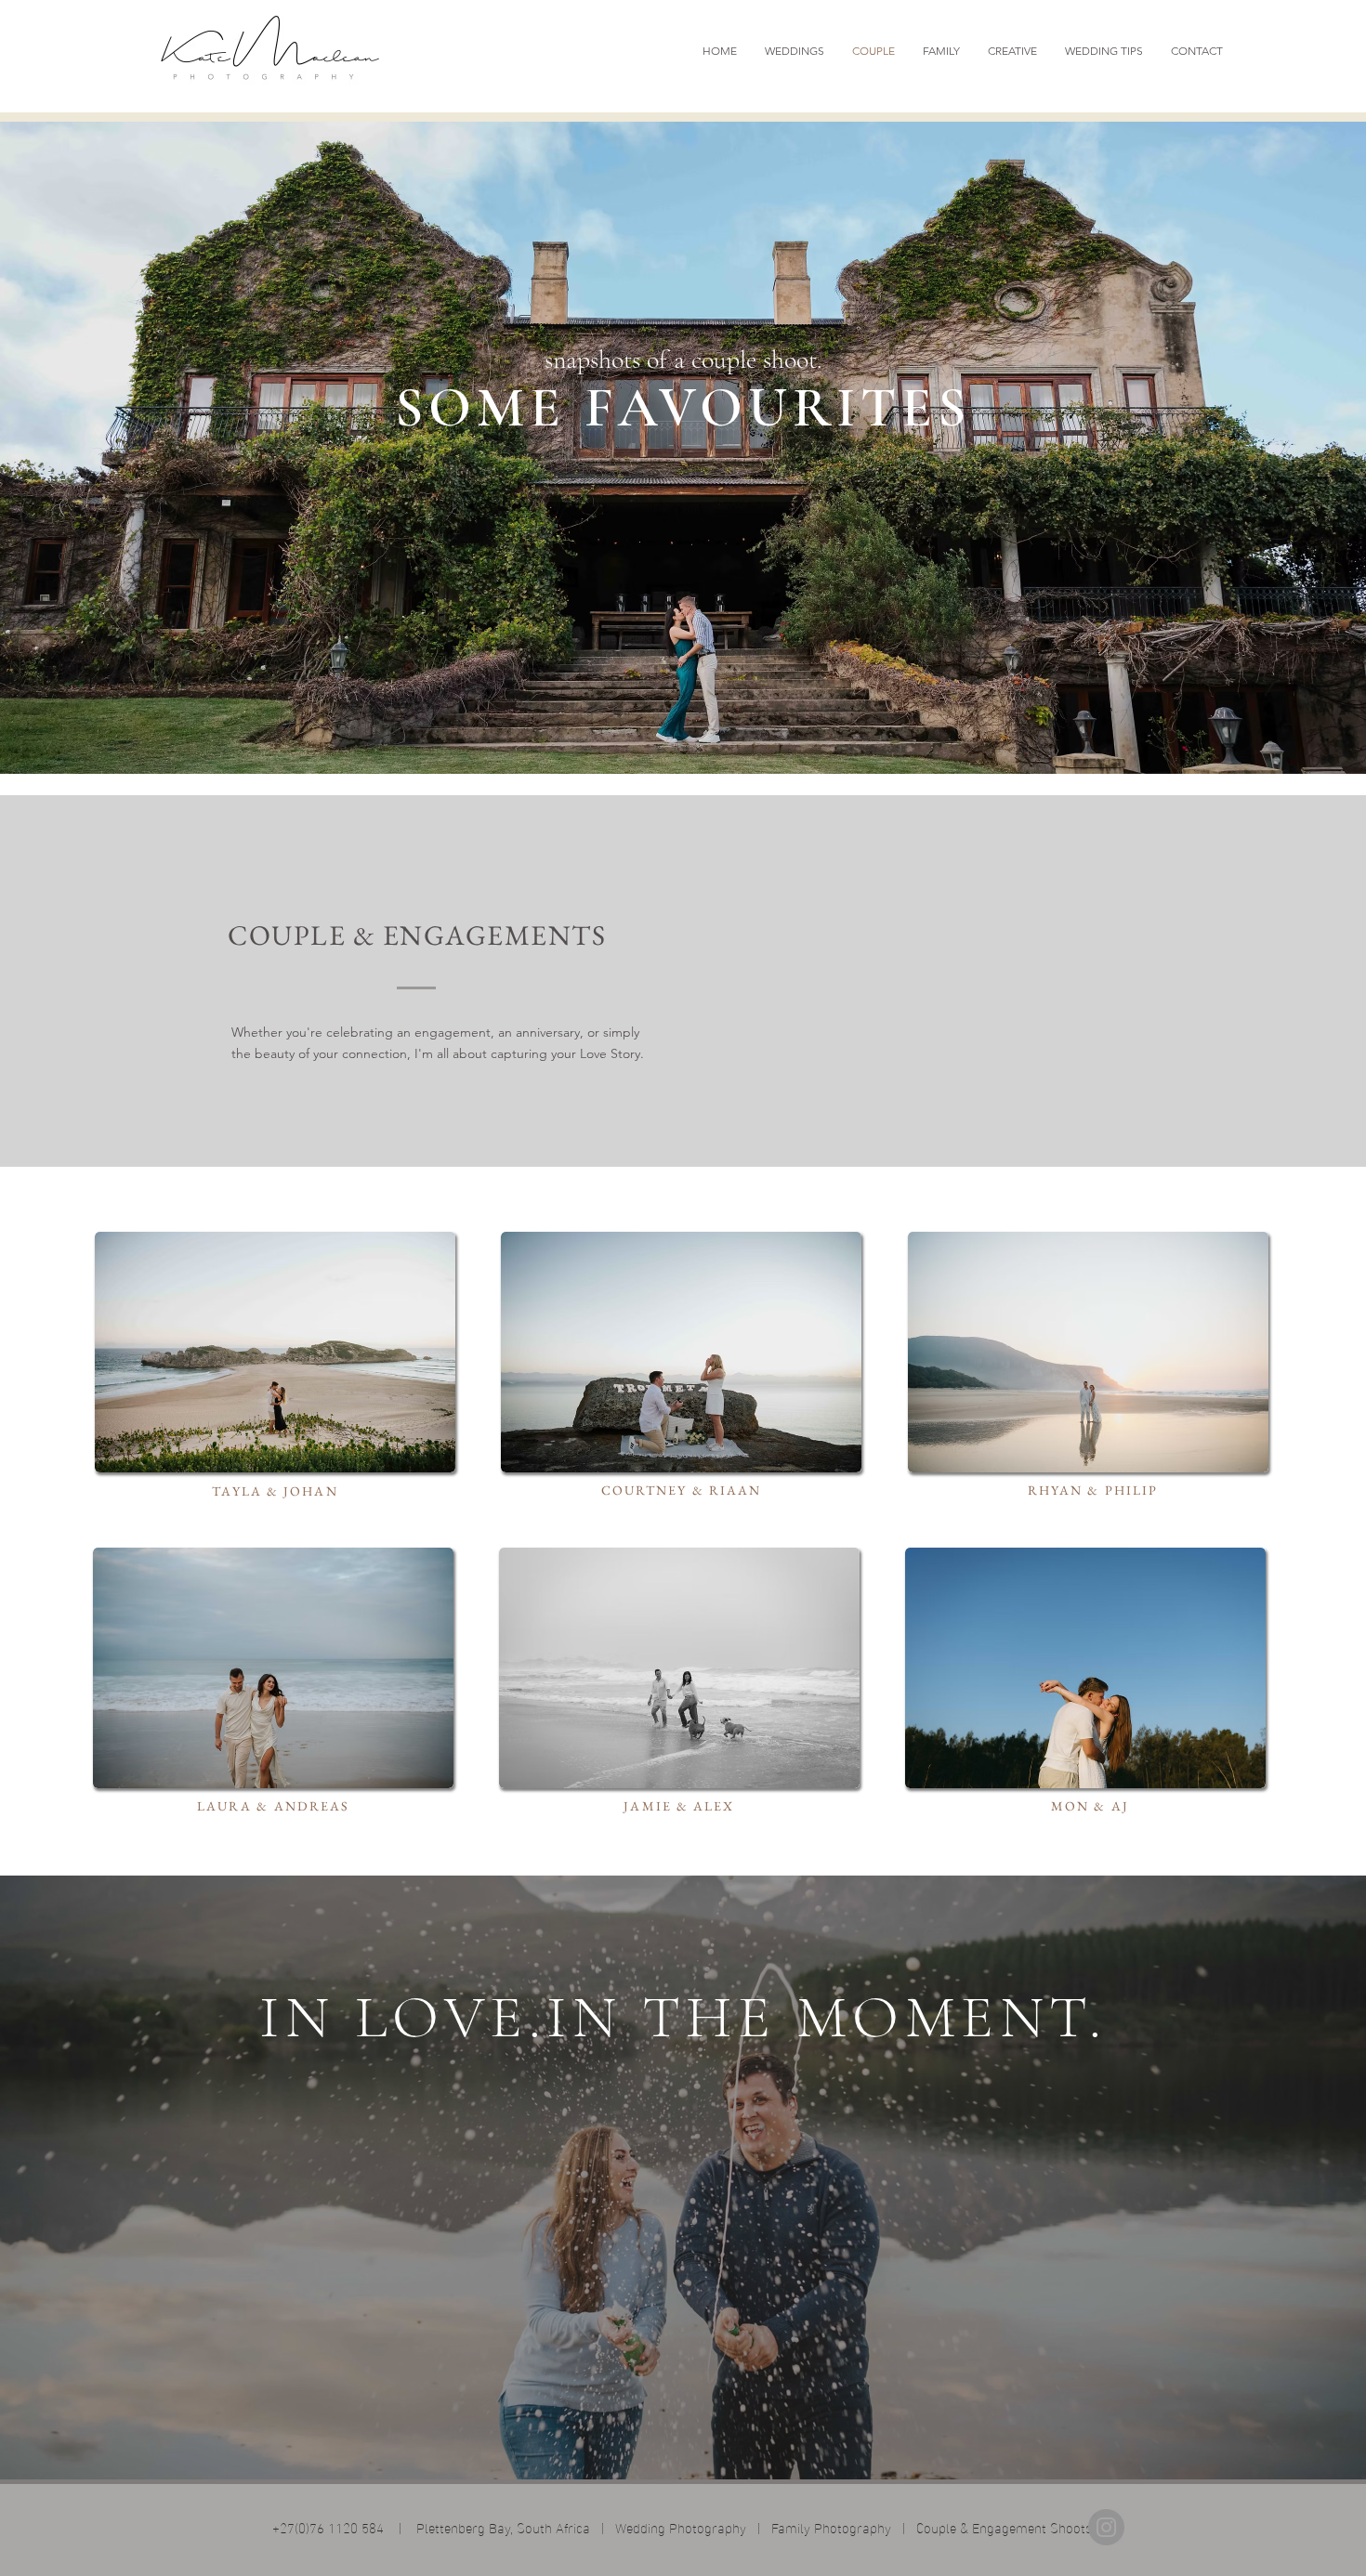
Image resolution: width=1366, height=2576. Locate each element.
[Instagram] (1106, 2527)
